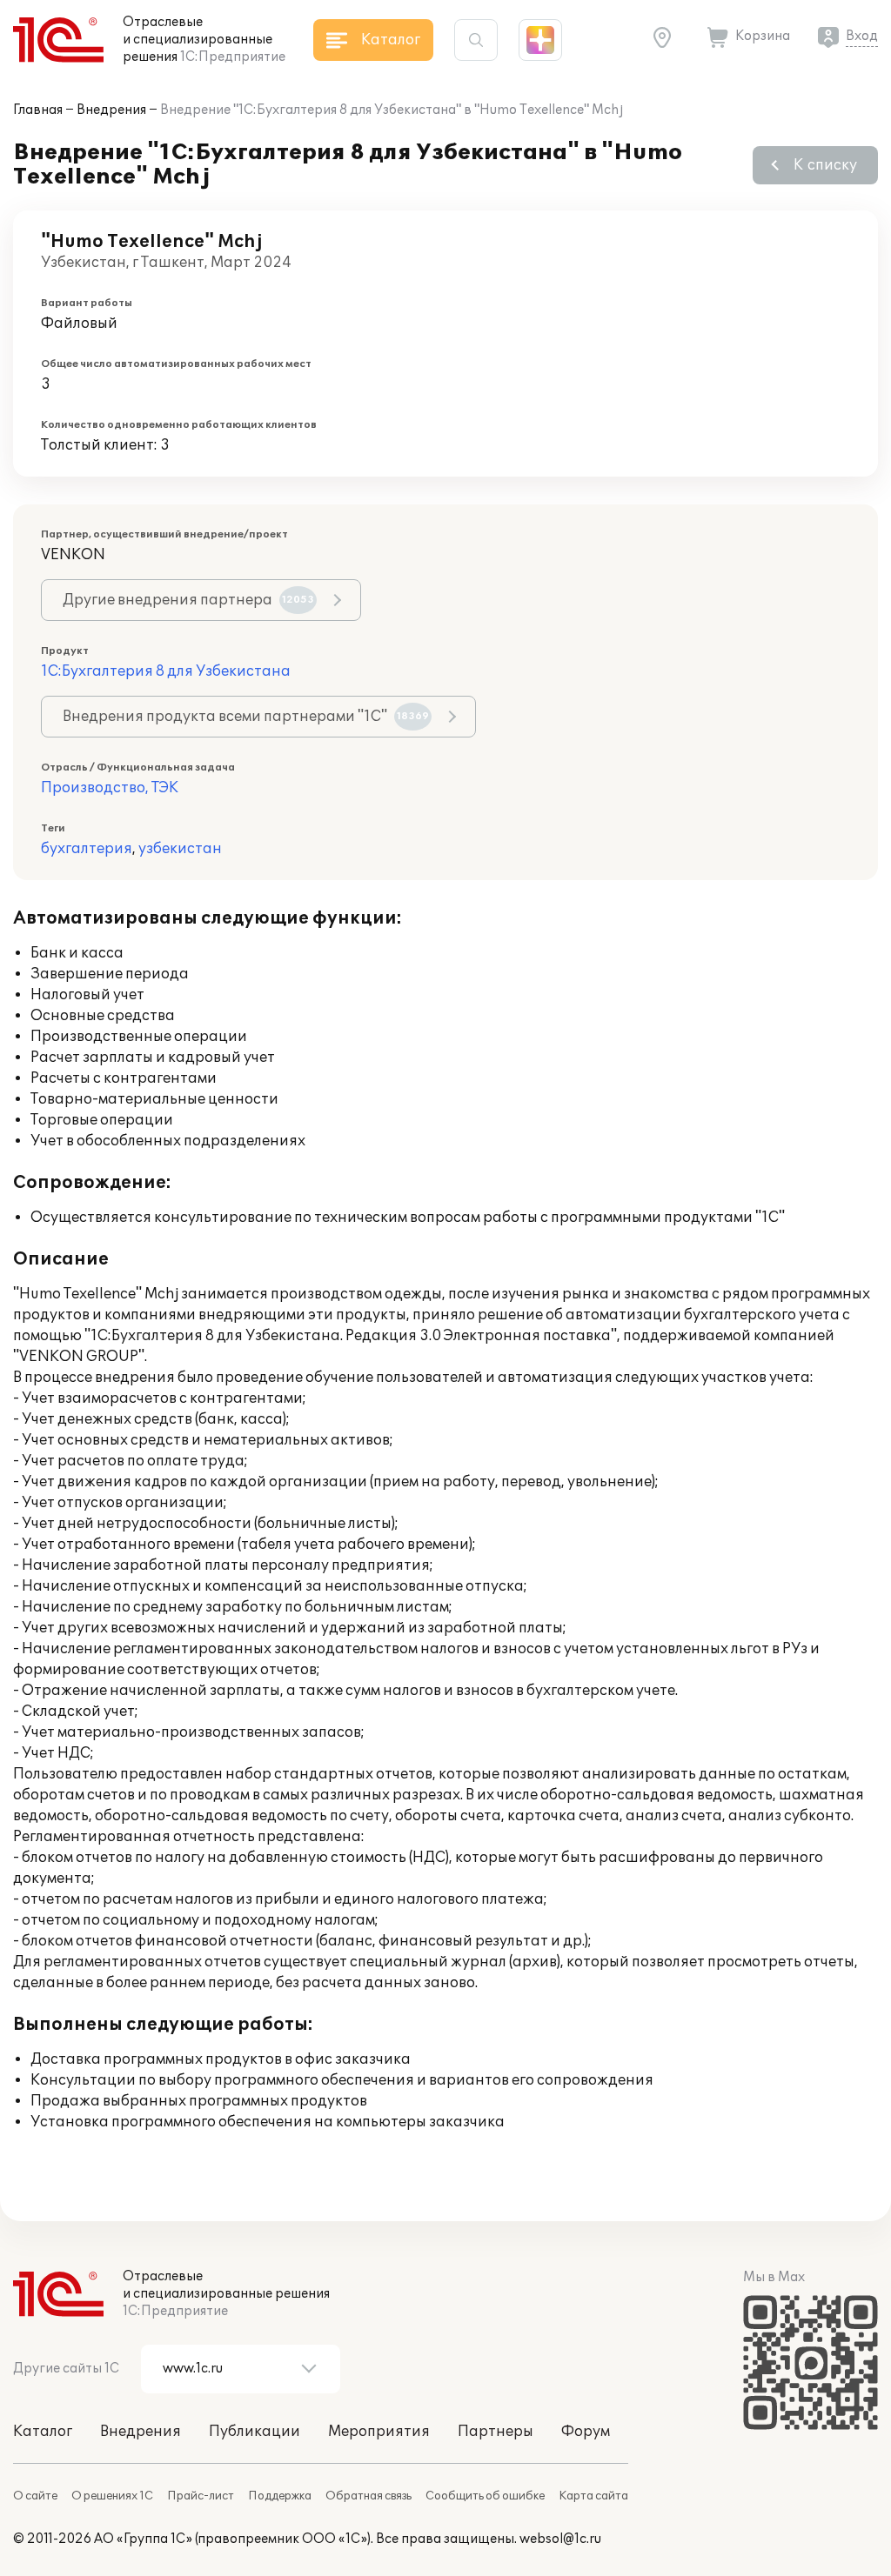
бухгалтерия (87, 849)
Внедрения (111, 110)
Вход (862, 36)
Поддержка (280, 2496)
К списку (825, 165)
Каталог (43, 2432)
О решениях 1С (112, 2496)
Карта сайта (593, 2496)
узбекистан (180, 849)
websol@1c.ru (560, 2539)
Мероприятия (379, 2432)
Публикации (255, 2432)
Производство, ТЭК (110, 788)
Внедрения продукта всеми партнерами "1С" (246, 717)
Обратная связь (368, 2496)
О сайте (35, 2496)
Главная (38, 110)
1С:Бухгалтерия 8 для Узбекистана (166, 671)
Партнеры (496, 2432)
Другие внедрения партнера (188, 600)
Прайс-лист (201, 2496)
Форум (586, 2432)
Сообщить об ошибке (485, 2496)
